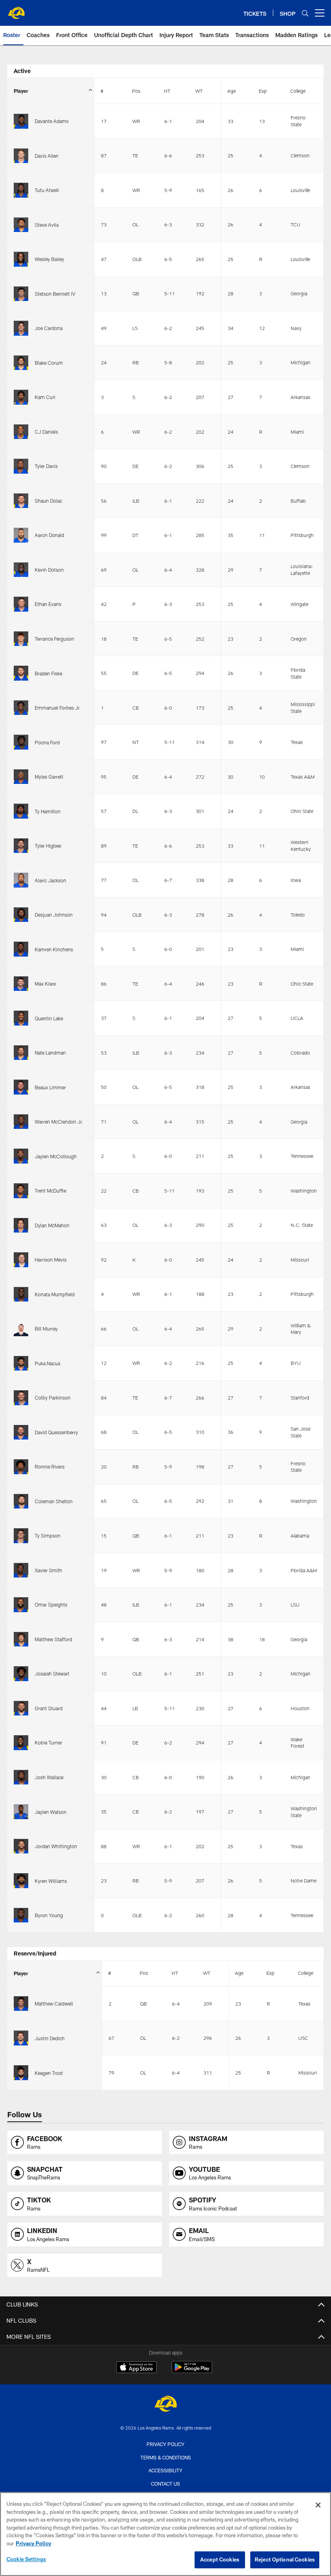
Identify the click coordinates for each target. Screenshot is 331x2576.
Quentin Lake (49, 1018)
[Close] (318, 2505)
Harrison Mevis (51, 1260)
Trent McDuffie (50, 1191)
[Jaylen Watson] (21, 1812)
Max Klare (45, 984)
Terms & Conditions (166, 2457)
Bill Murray (46, 1329)
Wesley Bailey (49, 259)
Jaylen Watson (51, 1812)
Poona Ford (47, 742)
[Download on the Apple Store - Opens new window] (136, 2368)
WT (199, 91)
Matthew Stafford (53, 1639)
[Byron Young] (21, 1915)
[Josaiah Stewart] (21, 1674)
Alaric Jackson (50, 880)
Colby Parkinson (53, 1398)
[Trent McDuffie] (21, 1191)
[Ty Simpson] (21, 1536)
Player (21, 91)
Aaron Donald (49, 535)
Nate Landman (50, 1053)
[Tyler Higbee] (21, 846)
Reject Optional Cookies (285, 2559)
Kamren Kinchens (54, 949)
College (298, 91)
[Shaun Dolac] (21, 501)
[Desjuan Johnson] (21, 915)
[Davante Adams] (21, 121)
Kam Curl (45, 397)
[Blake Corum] (21, 363)
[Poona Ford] (21, 742)
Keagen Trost (49, 2073)
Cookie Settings (26, 2559)
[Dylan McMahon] (21, 1225)
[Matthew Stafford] (21, 1639)
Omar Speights (51, 1605)
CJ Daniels (46, 432)
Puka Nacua (47, 1363)
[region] (165, 2534)
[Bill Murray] (21, 1329)
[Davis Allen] (21, 156)
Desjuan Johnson (54, 915)
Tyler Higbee (48, 846)
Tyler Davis (46, 466)
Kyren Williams (51, 1881)
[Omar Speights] (21, 1605)
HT (167, 91)
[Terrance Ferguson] (21, 639)
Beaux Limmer (50, 1087)
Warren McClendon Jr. (59, 1122)
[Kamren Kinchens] (21, 949)
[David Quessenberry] (21, 1432)
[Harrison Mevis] (21, 1260)
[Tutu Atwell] (21, 190)
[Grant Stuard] (21, 1708)
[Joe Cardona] (21, 328)
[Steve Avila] (21, 225)
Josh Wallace (49, 1777)
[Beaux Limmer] (21, 1087)
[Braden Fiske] (21, 673)
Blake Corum (49, 363)
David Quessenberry (56, 1432)
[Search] (305, 13)
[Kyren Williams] (21, 1881)
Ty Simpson (48, 1536)
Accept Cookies (220, 2559)
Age (231, 91)
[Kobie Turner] (21, 1743)
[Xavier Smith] (21, 1570)
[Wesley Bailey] (21, 259)
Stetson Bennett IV (55, 294)
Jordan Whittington (56, 1846)
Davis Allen (47, 156)
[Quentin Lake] (21, 1018)
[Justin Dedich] (21, 2038)
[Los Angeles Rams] (165, 2405)
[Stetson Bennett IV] (21, 294)
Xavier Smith (48, 1570)
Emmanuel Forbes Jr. (58, 708)
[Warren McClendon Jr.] (21, 1122)
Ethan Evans (48, 604)
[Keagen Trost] (21, 2073)
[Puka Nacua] (21, 1363)
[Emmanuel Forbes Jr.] (21, 708)
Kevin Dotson (49, 570)
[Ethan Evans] (21, 604)
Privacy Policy (165, 2444)
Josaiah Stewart (52, 1673)
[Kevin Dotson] (21, 570)
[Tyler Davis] (21, 466)
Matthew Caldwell (54, 2004)
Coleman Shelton (54, 1501)
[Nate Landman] (21, 1053)
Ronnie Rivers (50, 1467)
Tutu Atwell (47, 190)
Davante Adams (52, 121)
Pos (136, 91)
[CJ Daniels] (21, 432)
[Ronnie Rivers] (21, 1467)
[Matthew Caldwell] (21, 2004)
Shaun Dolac (48, 501)
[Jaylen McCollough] (21, 1156)
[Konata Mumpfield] (21, 1294)
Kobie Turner (48, 1742)
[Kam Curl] (21, 397)
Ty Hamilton (48, 811)
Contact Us (165, 2484)
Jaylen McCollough (56, 1156)
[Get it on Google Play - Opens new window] (192, 2371)
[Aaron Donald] (21, 535)
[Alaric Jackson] (21, 880)
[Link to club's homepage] (16, 10)
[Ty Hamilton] (21, 811)
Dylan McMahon (52, 1225)
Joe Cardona (49, 328)
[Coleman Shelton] (21, 1501)
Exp (263, 91)
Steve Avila (47, 225)
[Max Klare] (21, 984)
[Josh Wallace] (21, 1777)
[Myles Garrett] (21, 777)
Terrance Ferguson (54, 639)
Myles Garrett (49, 777)
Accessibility (165, 2470)
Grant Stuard (49, 1708)
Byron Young (49, 1915)
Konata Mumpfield (55, 1294)
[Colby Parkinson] (21, 1398)
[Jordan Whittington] (21, 1846)
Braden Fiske (48, 673)
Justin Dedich (50, 2038)
